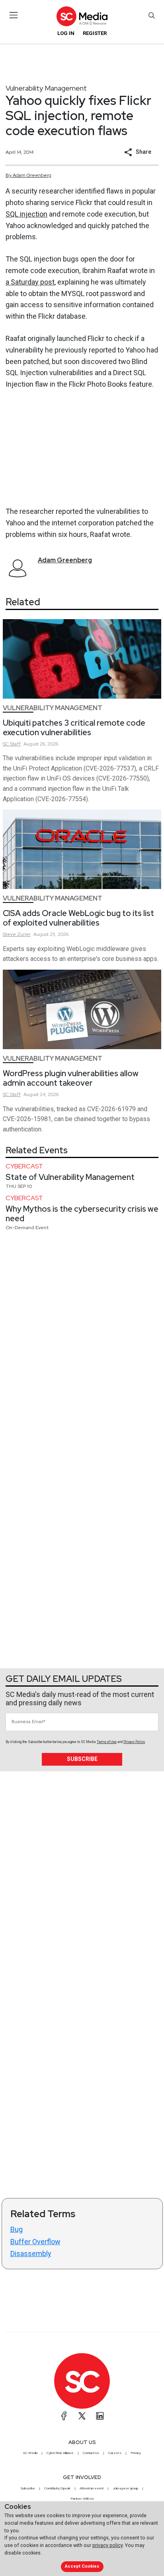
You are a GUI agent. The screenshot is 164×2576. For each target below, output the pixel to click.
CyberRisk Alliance (60, 2453)
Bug (17, 2229)
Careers (115, 2453)
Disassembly (31, 2254)
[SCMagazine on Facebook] (64, 2416)
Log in (66, 33)
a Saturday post (30, 282)
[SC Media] (82, 16)
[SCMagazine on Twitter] (82, 2416)
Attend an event (92, 2488)
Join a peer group (125, 2488)
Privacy (136, 2453)
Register (95, 33)
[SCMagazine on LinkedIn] (100, 2416)
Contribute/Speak (57, 2488)
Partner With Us (82, 2499)
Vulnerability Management (46, 88)
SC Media (30, 2453)
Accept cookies (82, 2566)
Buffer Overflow (35, 2242)
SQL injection (26, 214)
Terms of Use (107, 1742)
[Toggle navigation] (14, 15)
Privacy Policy (134, 1742)
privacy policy (107, 2545)
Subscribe (82, 1759)
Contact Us (91, 2453)
